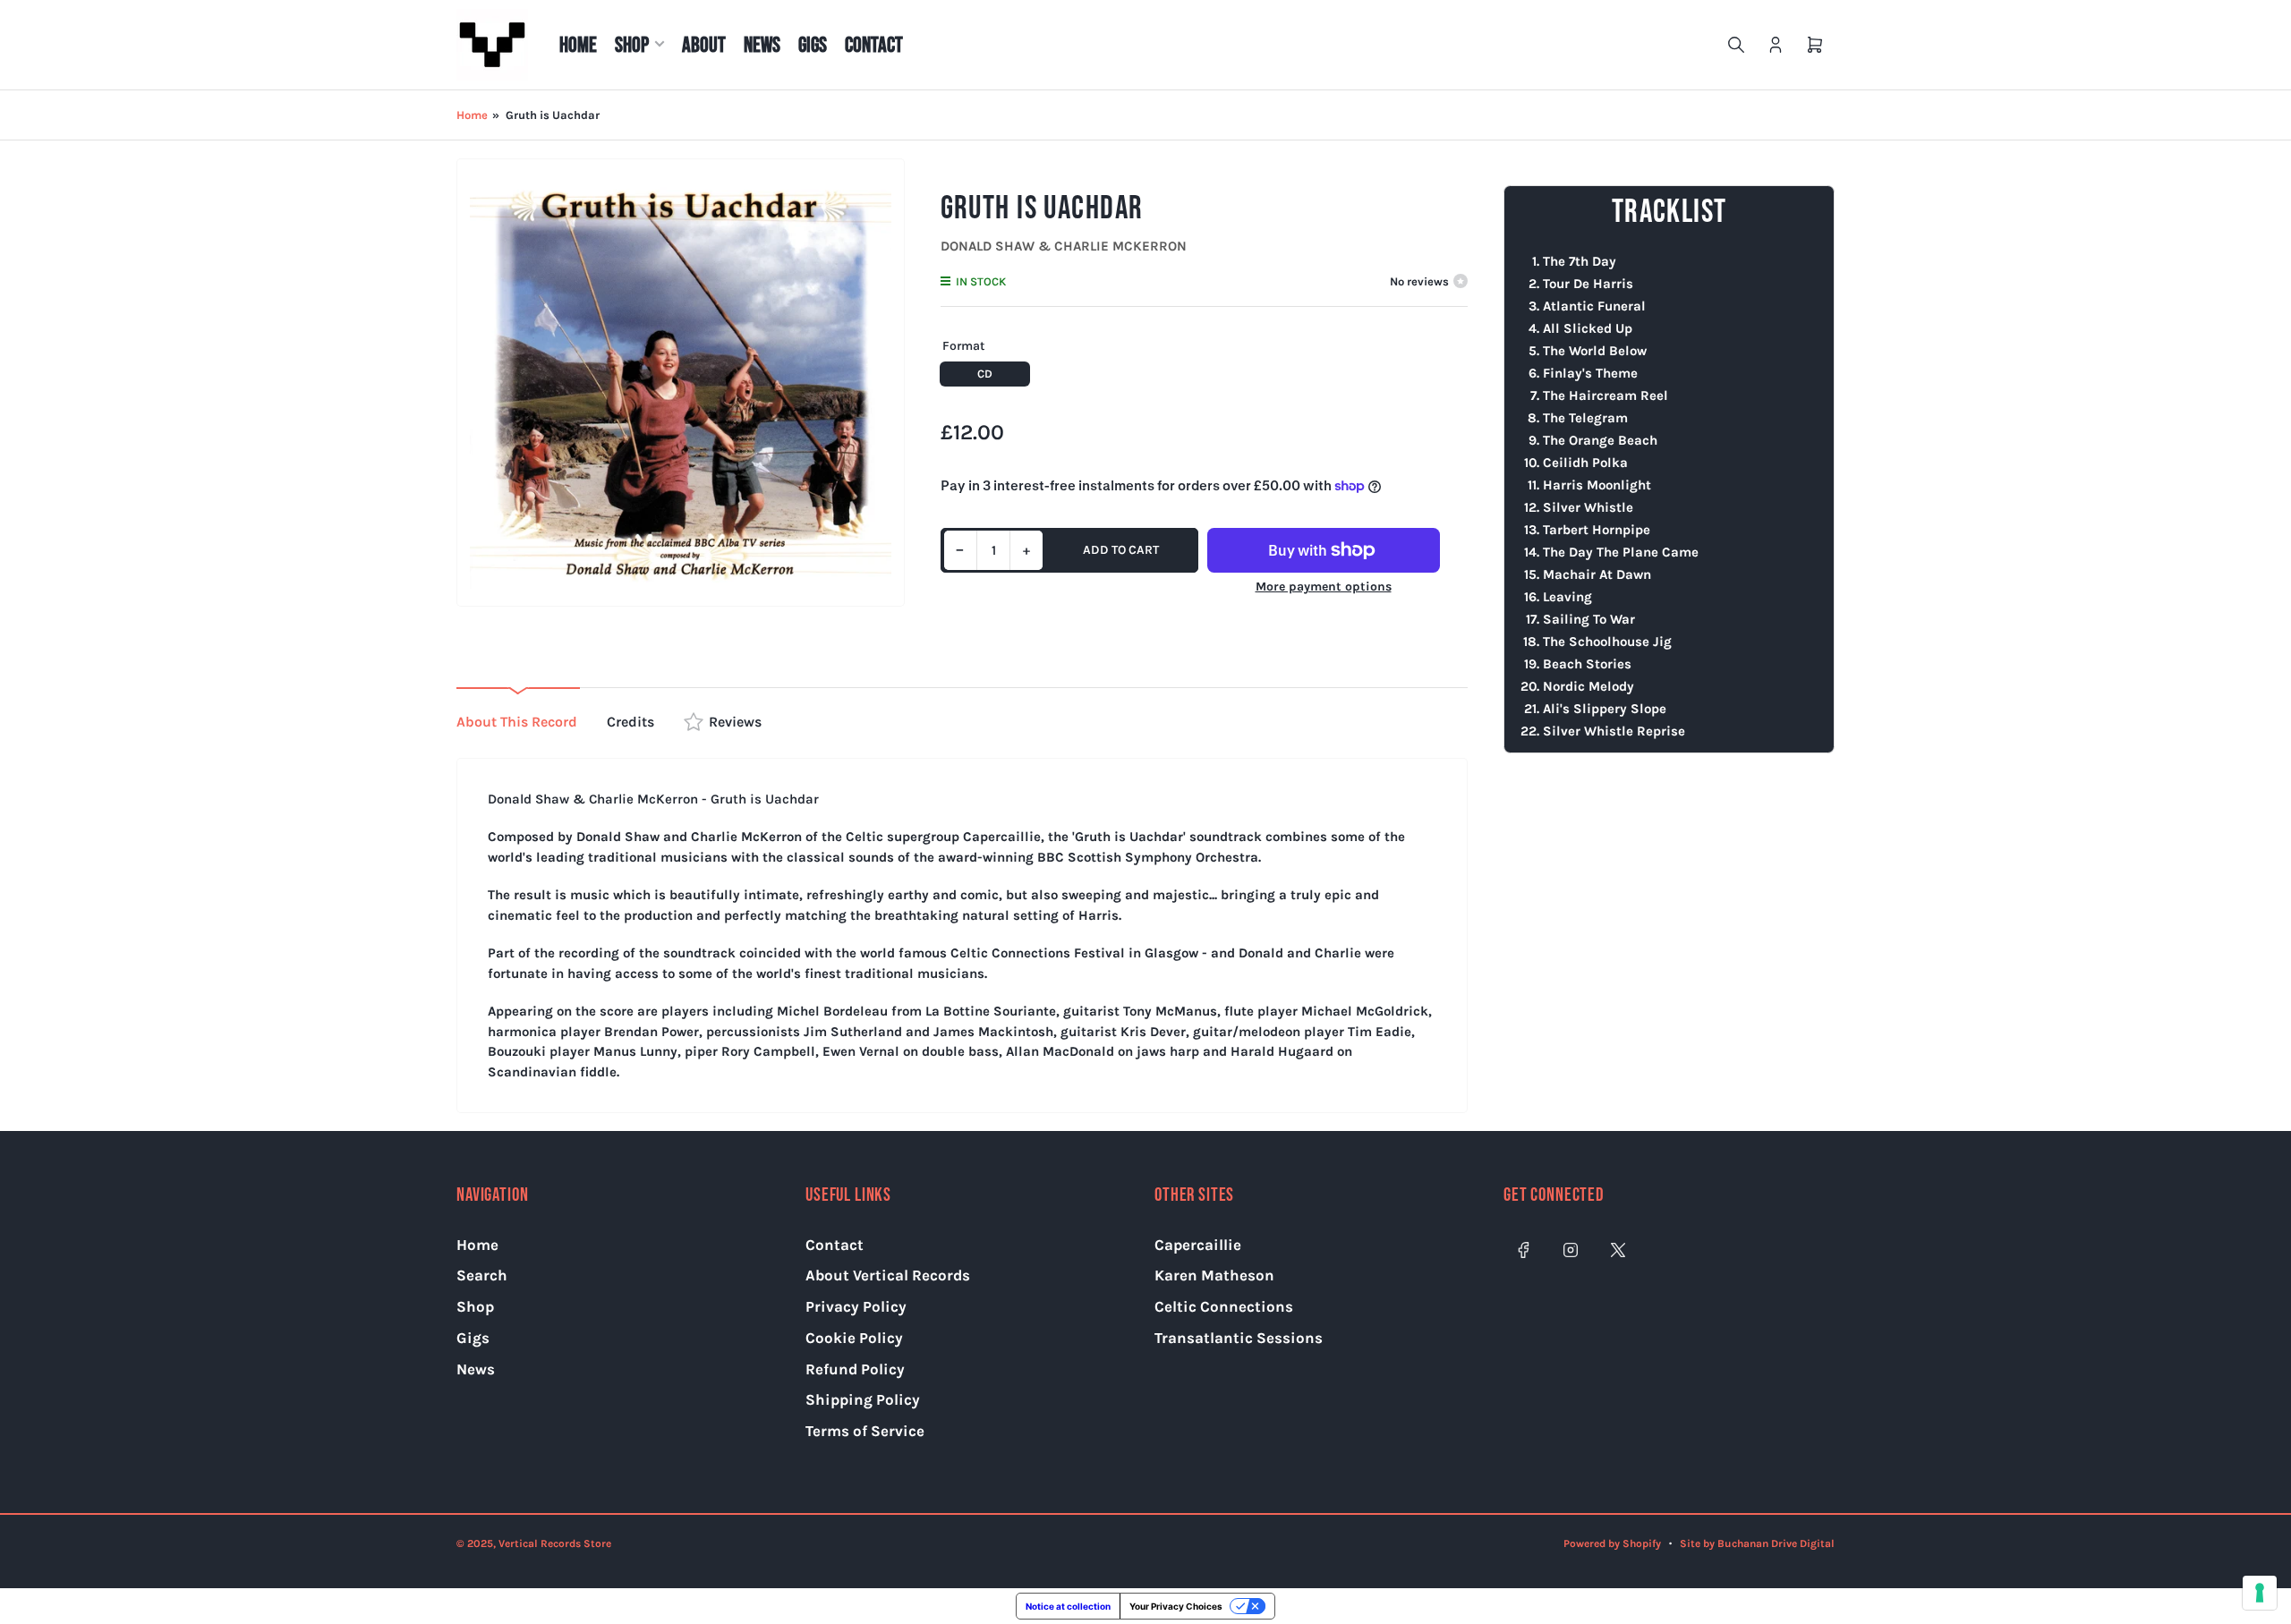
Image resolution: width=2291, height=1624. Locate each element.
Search (482, 1275)
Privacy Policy (856, 1306)
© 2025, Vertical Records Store (534, 1543)
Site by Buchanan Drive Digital (1757, 1543)
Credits (630, 722)
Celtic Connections (1224, 1306)
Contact (874, 45)
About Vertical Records (888, 1275)
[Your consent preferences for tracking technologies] (2260, 1593)
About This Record (517, 722)
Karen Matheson (1214, 1275)
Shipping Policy (863, 1399)
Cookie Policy (854, 1338)
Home (578, 45)
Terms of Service (865, 1431)
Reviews (735, 722)
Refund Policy (855, 1369)
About (704, 45)
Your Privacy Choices (1176, 1606)
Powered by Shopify (1612, 1543)
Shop (632, 45)
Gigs (813, 45)
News (762, 45)
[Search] (1736, 45)
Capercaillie (1198, 1245)
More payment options (1324, 587)
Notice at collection (1068, 1606)
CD (985, 374)
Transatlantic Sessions (1239, 1338)
